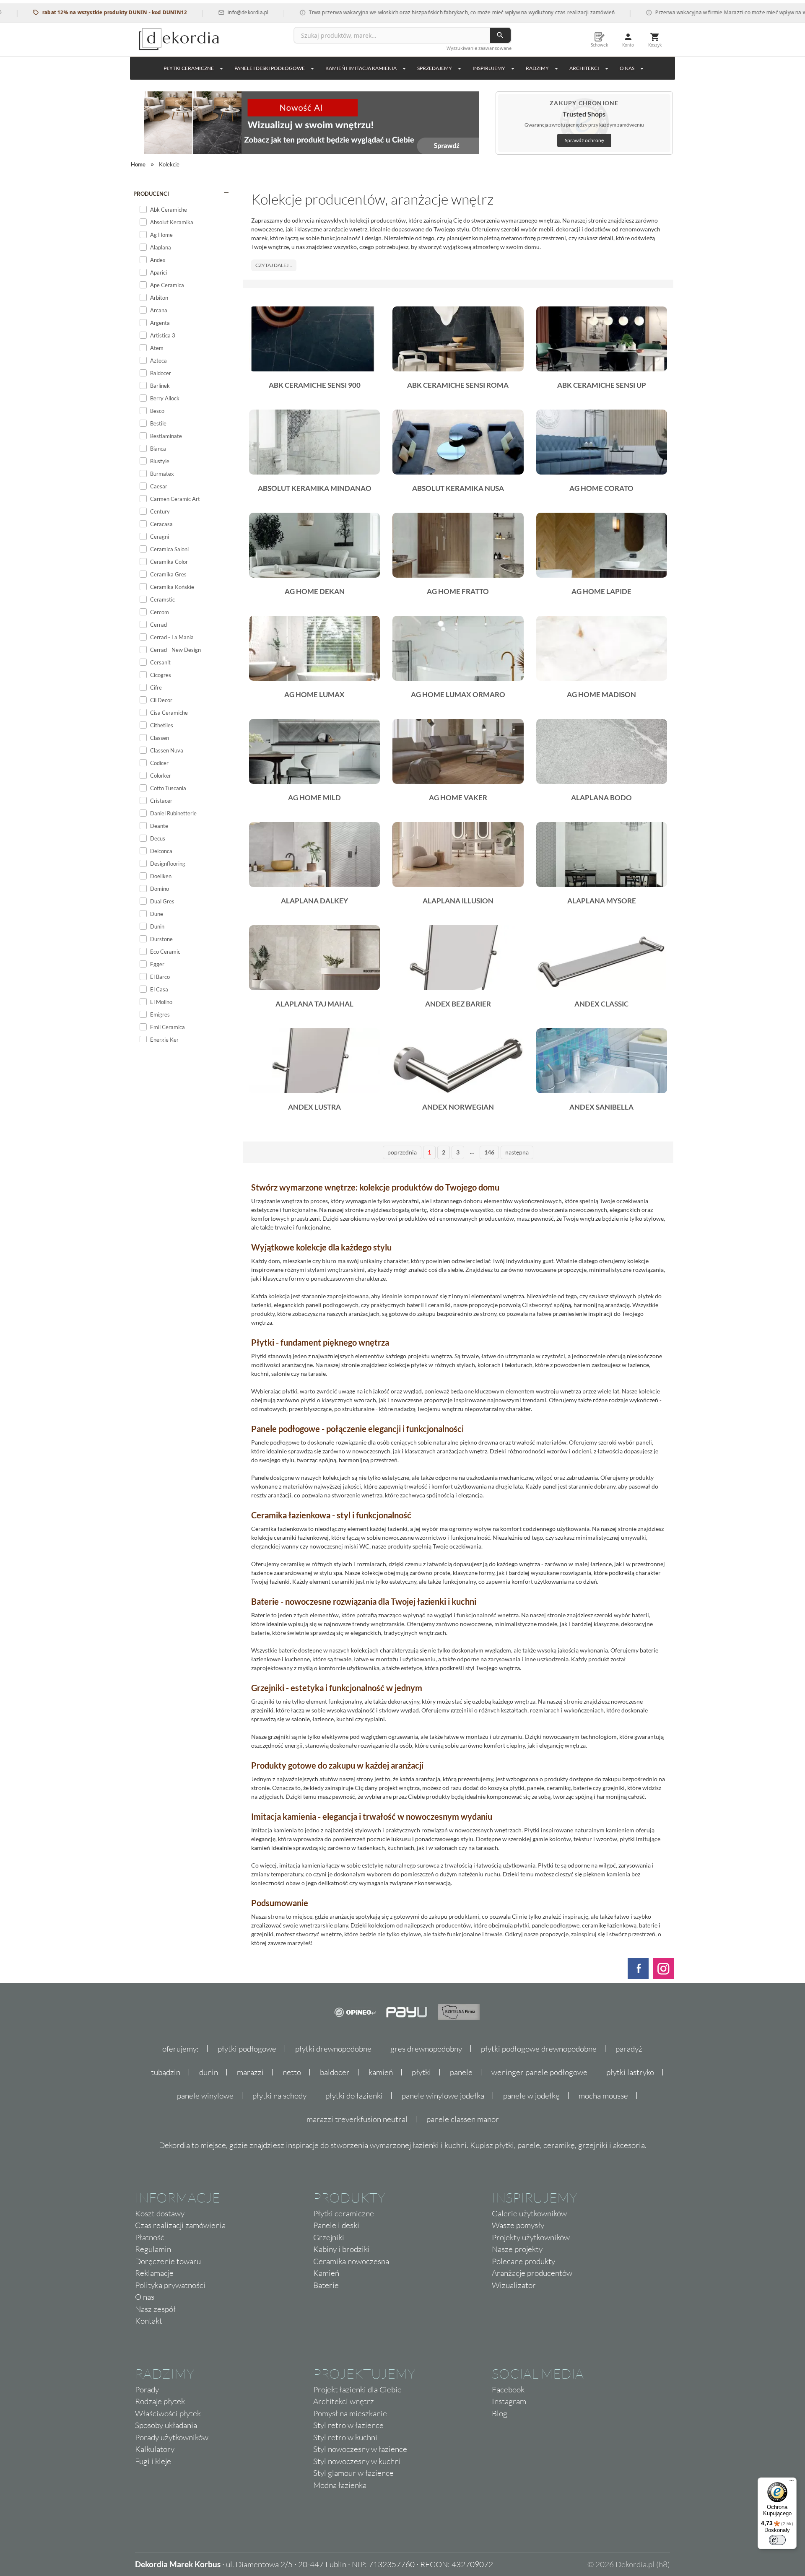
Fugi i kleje (153, 2461)
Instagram (509, 2401)
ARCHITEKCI (584, 68)
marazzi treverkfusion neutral (357, 2119)
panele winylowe (205, 2096)
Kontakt (149, 2321)
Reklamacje (154, 2273)
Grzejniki (329, 2237)
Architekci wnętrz (344, 2401)
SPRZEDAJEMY (435, 68)
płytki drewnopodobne (333, 2049)
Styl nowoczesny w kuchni (357, 2461)
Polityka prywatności (170, 2285)
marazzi (250, 2072)
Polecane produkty (523, 2261)
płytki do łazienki (354, 2096)
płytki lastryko (630, 2072)
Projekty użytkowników (531, 2237)
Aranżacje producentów (532, 2273)
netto (292, 2072)
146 (489, 1152)
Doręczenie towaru (168, 2261)
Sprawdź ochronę (584, 140)
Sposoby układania (166, 2425)
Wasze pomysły (518, 2225)
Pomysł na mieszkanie (350, 2413)
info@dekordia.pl (194, 12)
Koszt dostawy (160, 2213)
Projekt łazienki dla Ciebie (357, 2389)
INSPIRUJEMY (489, 68)
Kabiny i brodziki (341, 2249)
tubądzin (166, 2072)
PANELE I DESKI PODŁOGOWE (270, 68)
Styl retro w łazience (348, 2425)
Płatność (150, 2237)
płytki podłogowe (247, 2049)
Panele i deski (336, 2225)
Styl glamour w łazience (353, 2473)
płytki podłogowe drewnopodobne (539, 2049)
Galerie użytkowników (529, 2213)
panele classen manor (463, 2119)
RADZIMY (537, 68)
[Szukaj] (500, 35)
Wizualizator (514, 2285)
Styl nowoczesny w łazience (360, 2449)
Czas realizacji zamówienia (180, 2225)
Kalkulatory (155, 2449)
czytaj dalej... (274, 265)
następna (517, 1152)
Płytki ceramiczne (189, 68)
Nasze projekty (517, 2249)
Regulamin (153, 2249)
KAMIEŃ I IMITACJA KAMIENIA (361, 68)
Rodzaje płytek (160, 2401)
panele (461, 2072)
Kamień (326, 2273)
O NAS (627, 68)
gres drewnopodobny (426, 2049)
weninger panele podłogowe (539, 2072)
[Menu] (792, 2483)
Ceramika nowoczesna (351, 2261)
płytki (421, 2072)
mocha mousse (603, 2096)
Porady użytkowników (172, 2437)
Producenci (151, 194)
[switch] (777, 2540)
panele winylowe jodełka (443, 2096)
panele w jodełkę (531, 2096)
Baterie (326, 2285)
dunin (209, 2072)
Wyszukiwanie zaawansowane (479, 48)
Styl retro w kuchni (345, 2437)
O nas (145, 2297)
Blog (500, 2413)
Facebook (508, 2389)
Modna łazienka (340, 2485)
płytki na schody (279, 2096)
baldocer (335, 2072)
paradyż (629, 2049)
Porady (147, 2389)
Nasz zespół (155, 2309)
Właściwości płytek (168, 2413)
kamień (381, 2072)
